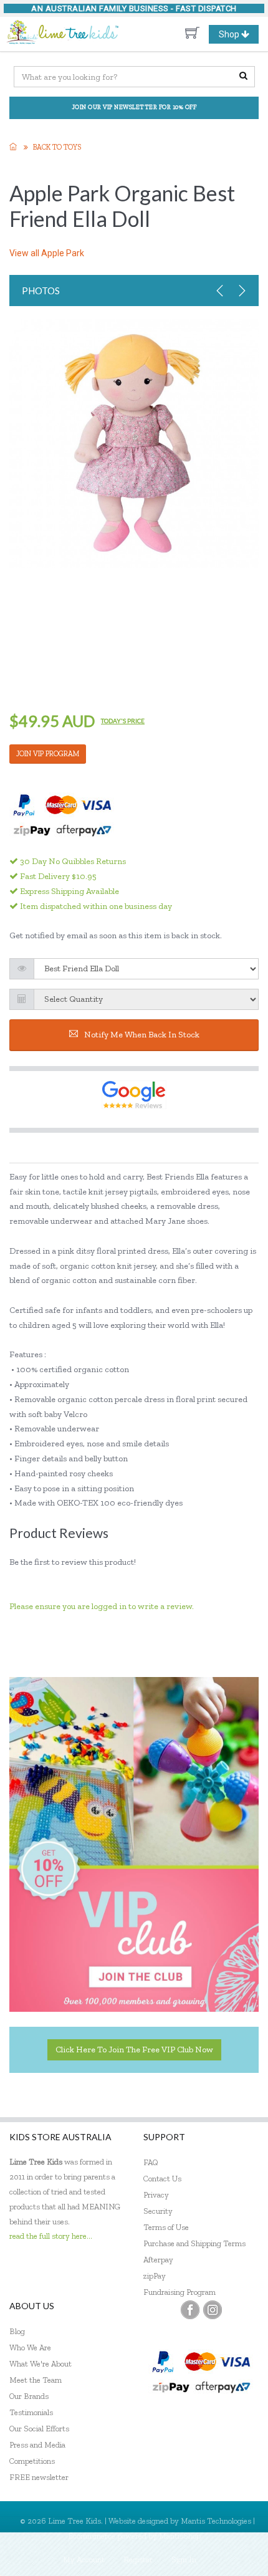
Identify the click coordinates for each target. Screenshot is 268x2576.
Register (138, 2559)
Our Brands (29, 2396)
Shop (238, 36)
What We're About (41, 2364)
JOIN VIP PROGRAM (48, 754)
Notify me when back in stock (142, 1035)
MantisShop (180, 2536)
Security (158, 2211)
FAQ (151, 2162)
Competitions (32, 2461)
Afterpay (158, 2260)
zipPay (155, 2276)
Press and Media (37, 2445)
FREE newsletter (39, 2477)
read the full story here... (51, 2236)
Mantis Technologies (216, 2521)
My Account (84, 2559)
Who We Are (30, 2348)
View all (47, 253)
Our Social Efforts (39, 2429)
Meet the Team (36, 2380)
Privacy (156, 2195)
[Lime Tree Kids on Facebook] (190, 2310)
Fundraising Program (179, 2292)
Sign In (184, 2559)
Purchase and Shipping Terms (194, 2243)
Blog (17, 2331)
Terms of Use (166, 2227)
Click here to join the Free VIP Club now (134, 2050)
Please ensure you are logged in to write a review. (102, 1606)
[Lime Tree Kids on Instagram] (213, 2310)
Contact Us (162, 2179)
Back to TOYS (57, 147)
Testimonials (31, 2412)
